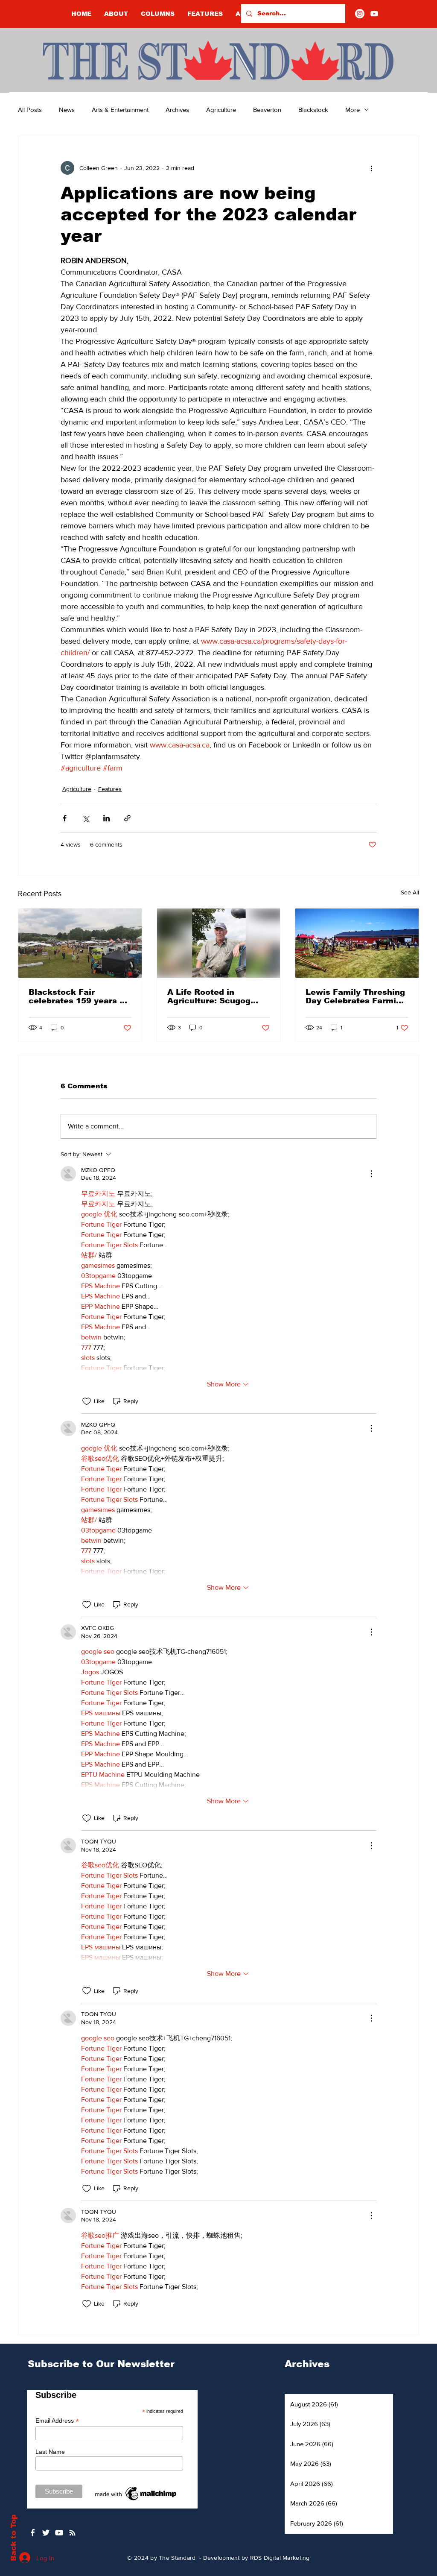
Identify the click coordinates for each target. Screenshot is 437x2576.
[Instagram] (360, 14)
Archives (177, 110)
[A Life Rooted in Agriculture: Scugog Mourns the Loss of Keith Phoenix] (219, 943)
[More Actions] (371, 1174)
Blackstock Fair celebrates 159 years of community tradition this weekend (78, 996)
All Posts (30, 110)
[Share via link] (127, 818)
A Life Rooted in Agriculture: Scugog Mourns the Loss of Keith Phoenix (209, 996)
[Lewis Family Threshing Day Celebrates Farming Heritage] (357, 943)
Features (110, 789)
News (67, 110)
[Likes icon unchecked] (87, 1401)
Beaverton (267, 110)
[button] (158, 14)
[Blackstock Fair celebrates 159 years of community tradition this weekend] (80, 943)
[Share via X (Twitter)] (86, 818)
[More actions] (371, 168)
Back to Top (13, 2538)
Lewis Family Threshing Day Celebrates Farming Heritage (356, 996)
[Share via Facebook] (65, 818)
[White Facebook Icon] (33, 2533)
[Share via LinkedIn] (106, 818)
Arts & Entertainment (120, 110)
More (353, 110)
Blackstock (313, 110)
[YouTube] (374, 14)
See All (410, 892)
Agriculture (221, 110)
